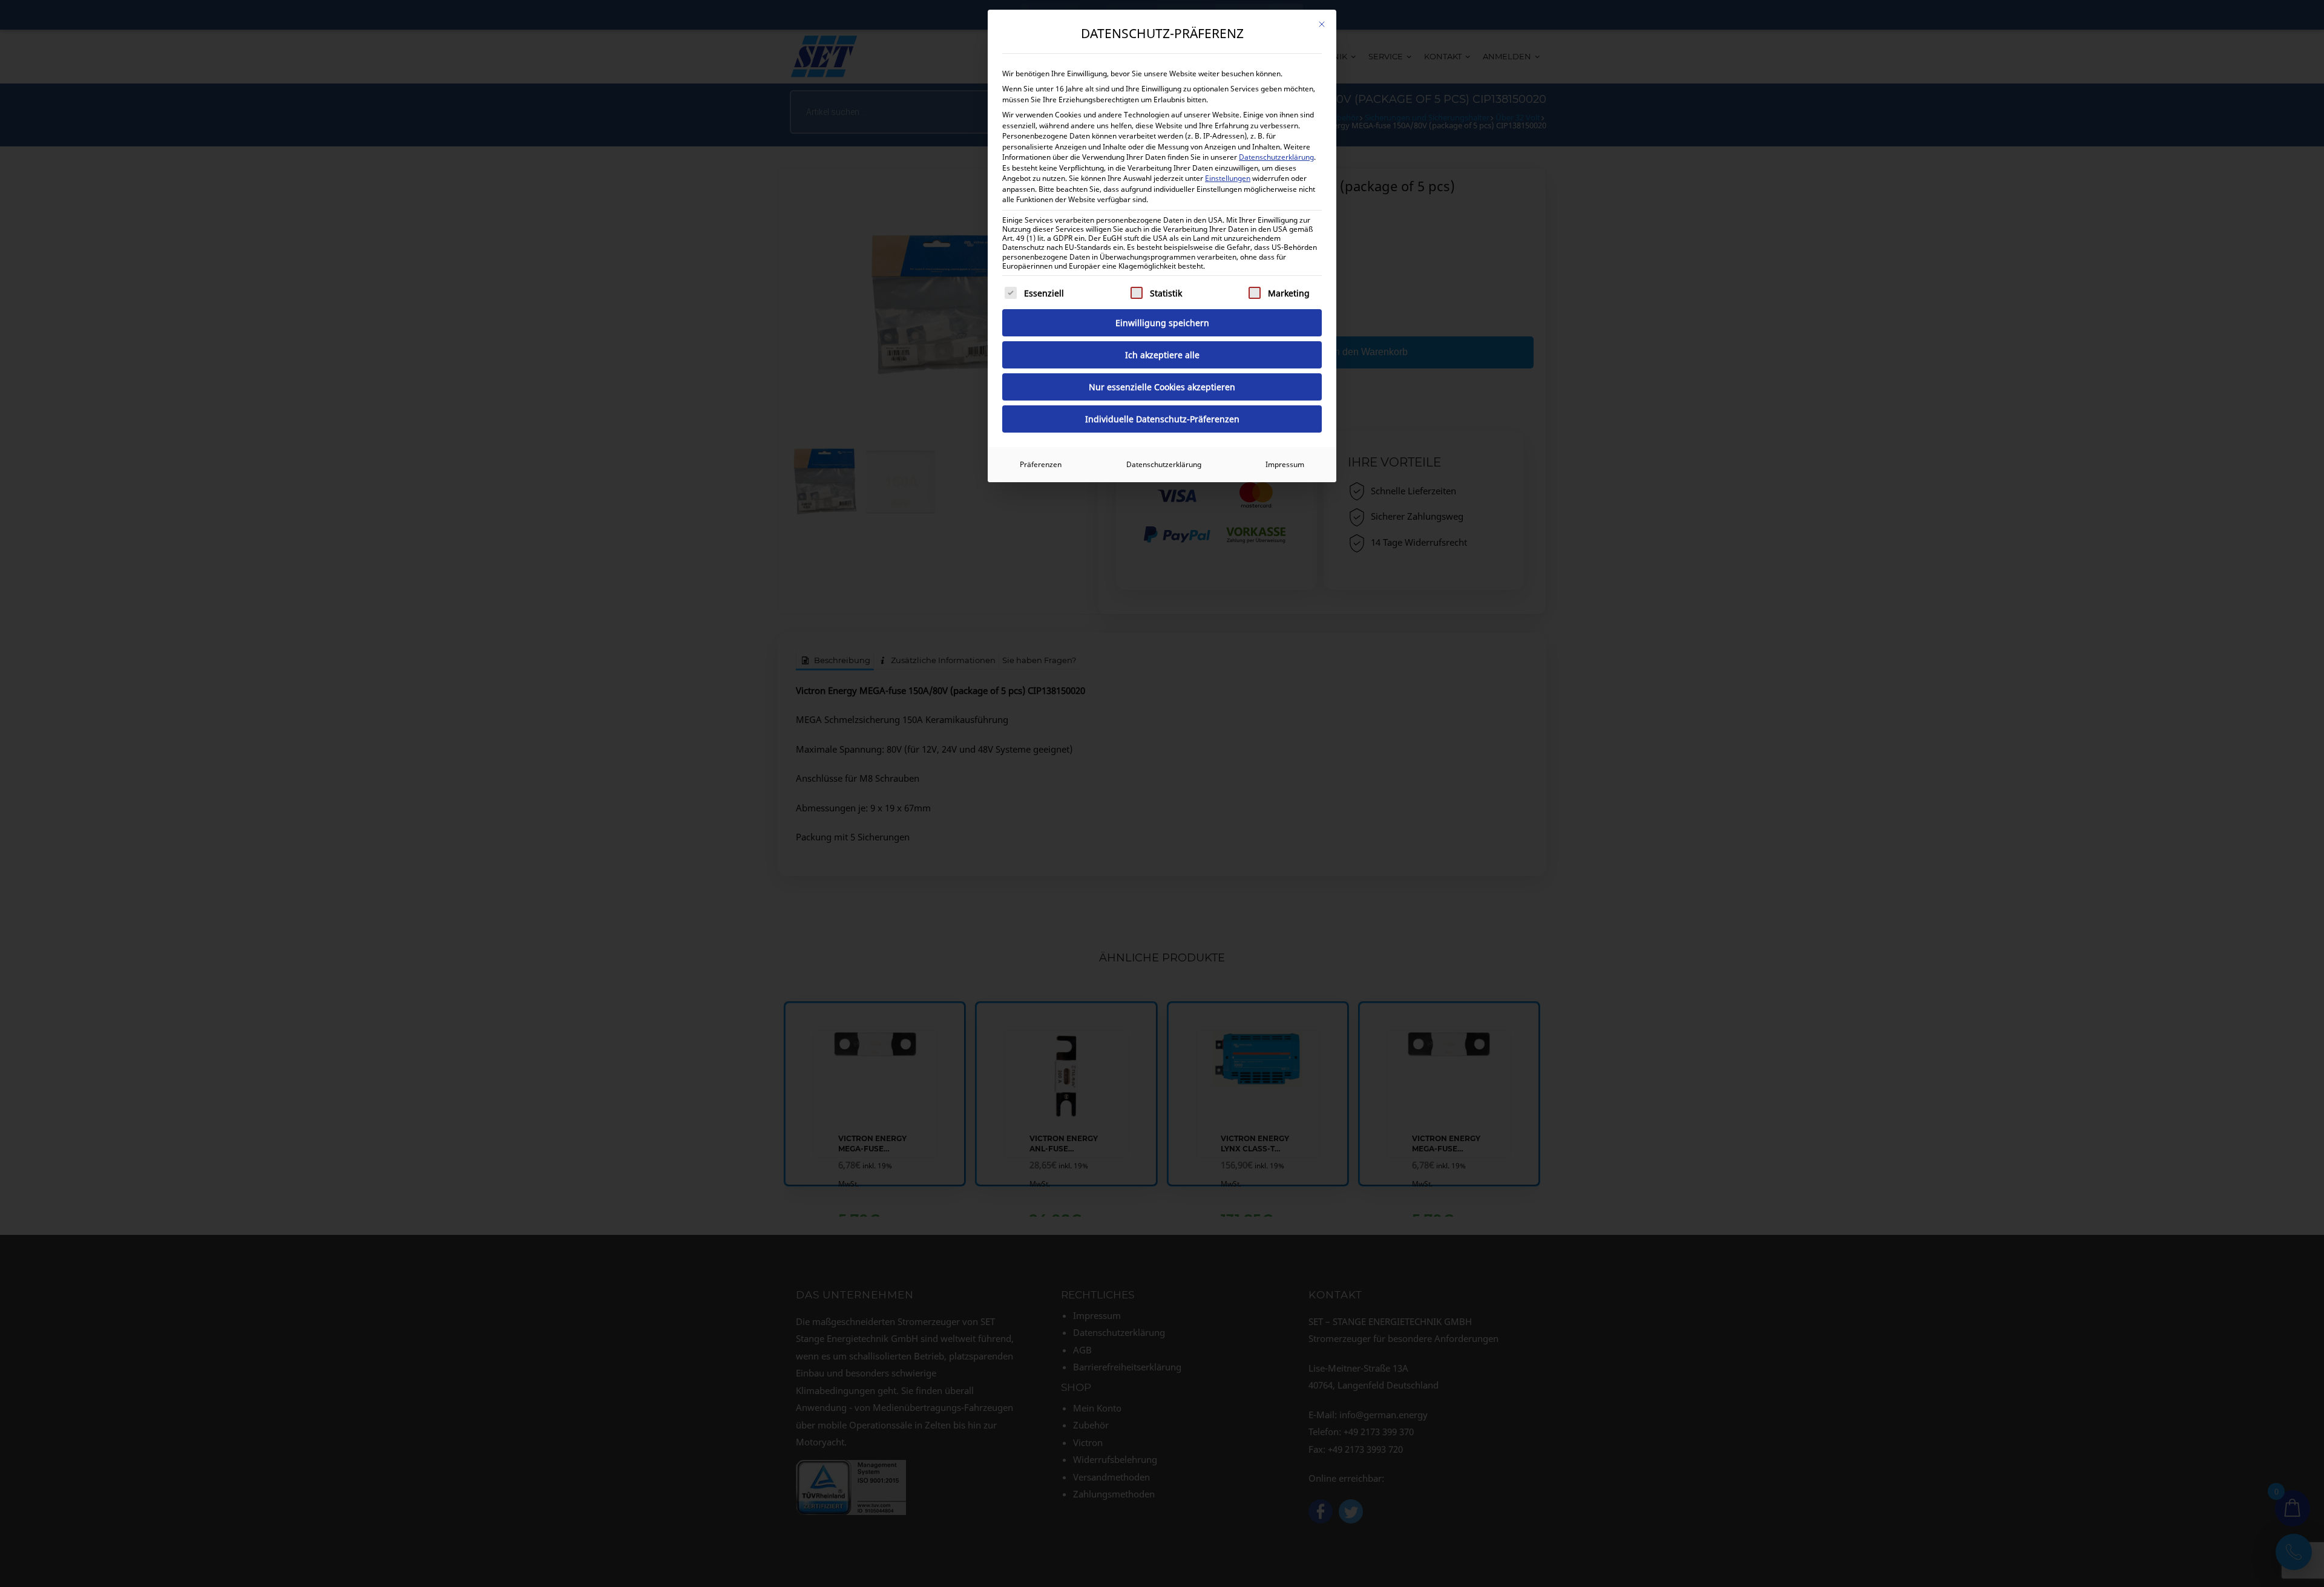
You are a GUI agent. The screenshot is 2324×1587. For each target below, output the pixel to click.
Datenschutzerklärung (1276, 157)
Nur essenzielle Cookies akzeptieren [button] (1162, 387)
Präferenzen (1041, 464)
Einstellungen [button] (1228, 178)
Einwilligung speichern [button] (1162, 323)
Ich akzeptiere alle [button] (1162, 355)
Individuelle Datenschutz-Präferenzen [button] (1162, 419)
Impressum (1285, 464)
